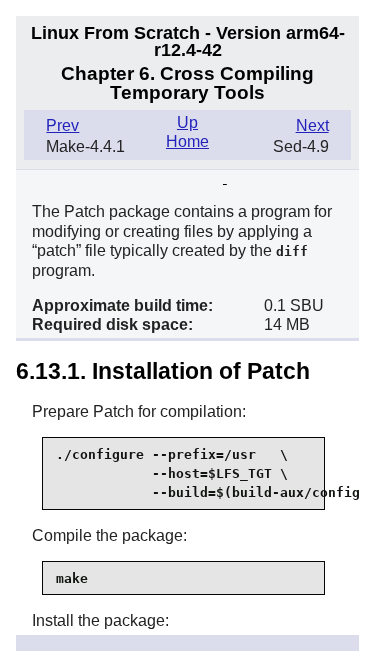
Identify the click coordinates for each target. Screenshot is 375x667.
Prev (62, 125)
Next (312, 125)
